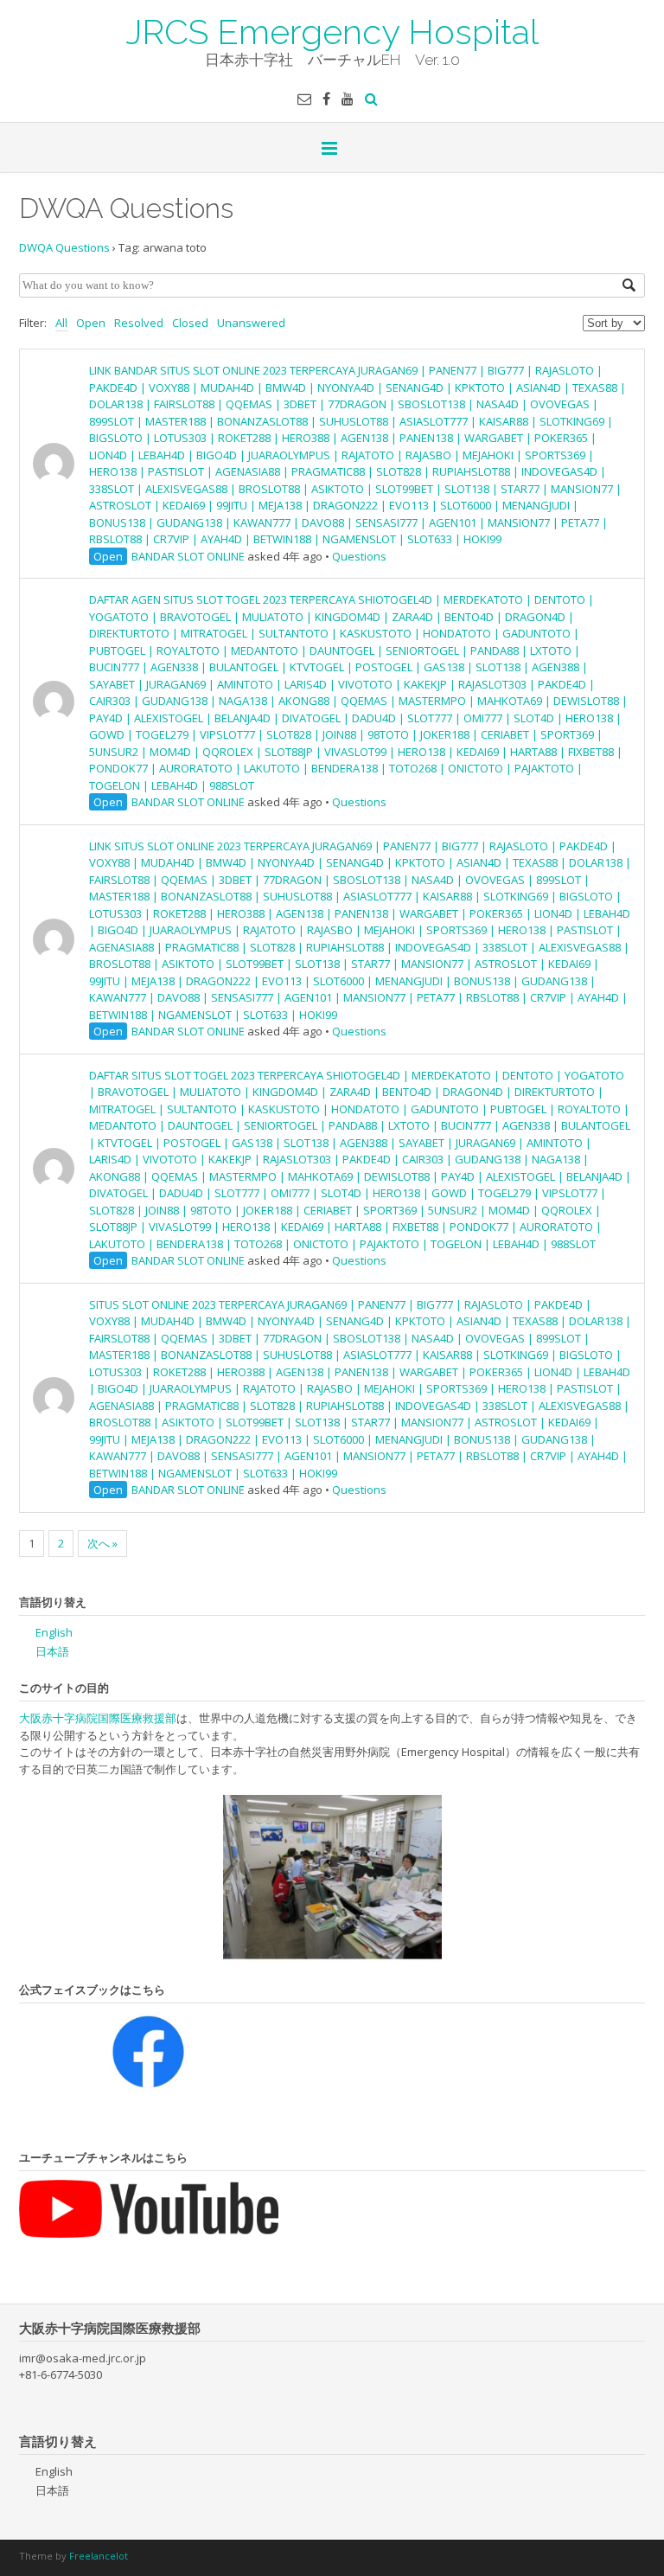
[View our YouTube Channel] (348, 99)
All (61, 323)
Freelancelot (99, 2556)
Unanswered (251, 323)
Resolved (139, 323)
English (54, 1632)
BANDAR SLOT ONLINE (188, 556)
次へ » (102, 1543)
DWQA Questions (64, 247)
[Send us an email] (304, 99)
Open (91, 323)
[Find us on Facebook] (326, 99)
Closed (190, 323)
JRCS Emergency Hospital (332, 30)
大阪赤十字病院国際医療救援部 (98, 1718)
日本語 (52, 1651)
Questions (359, 556)
